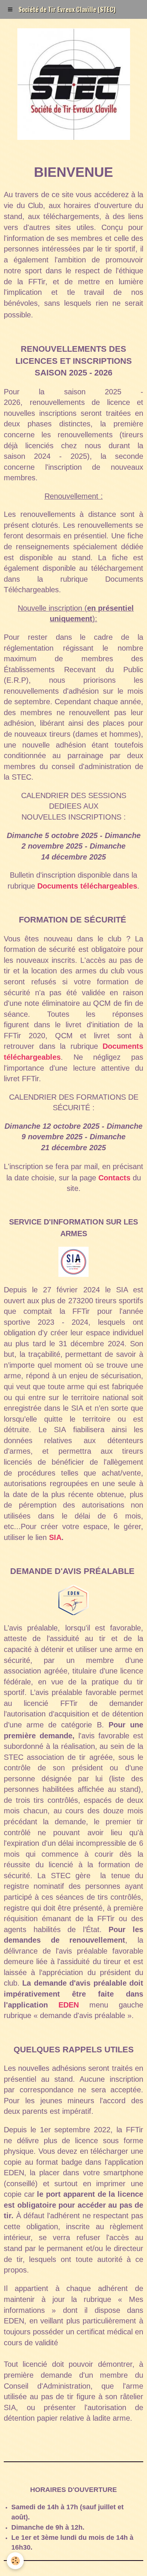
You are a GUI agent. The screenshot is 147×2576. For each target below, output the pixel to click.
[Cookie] (15, 2561)
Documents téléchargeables (87, 886)
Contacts (114, 1178)
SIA (55, 1537)
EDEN (69, 2005)
